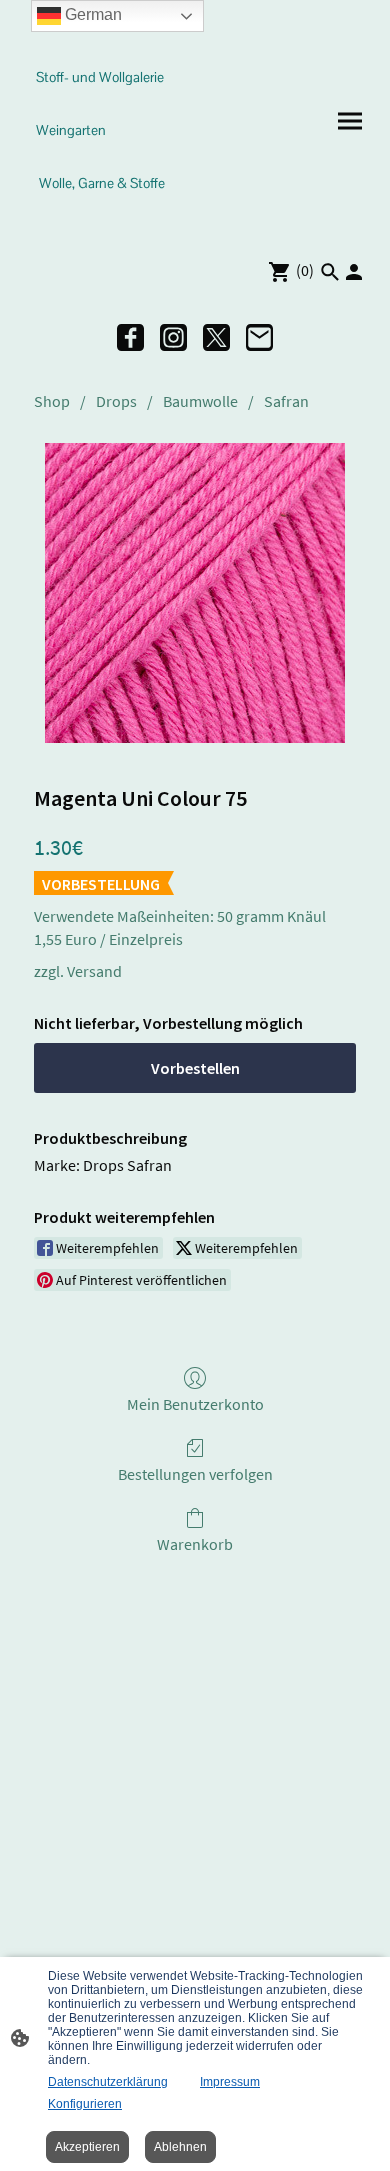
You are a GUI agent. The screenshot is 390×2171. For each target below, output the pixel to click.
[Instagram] (173, 337)
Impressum (230, 2082)
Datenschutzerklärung (108, 2082)
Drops (116, 401)
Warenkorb (195, 1544)
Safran (286, 401)
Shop (52, 401)
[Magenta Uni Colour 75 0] (195, 593)
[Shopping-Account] (354, 272)
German (91, 14)
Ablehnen (180, 2147)
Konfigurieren (85, 2104)
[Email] (259, 337)
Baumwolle (200, 401)
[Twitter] (216, 337)
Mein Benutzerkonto (195, 1404)
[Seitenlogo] (105, 218)
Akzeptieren (87, 2147)
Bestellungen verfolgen (195, 1474)
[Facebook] (130, 337)
